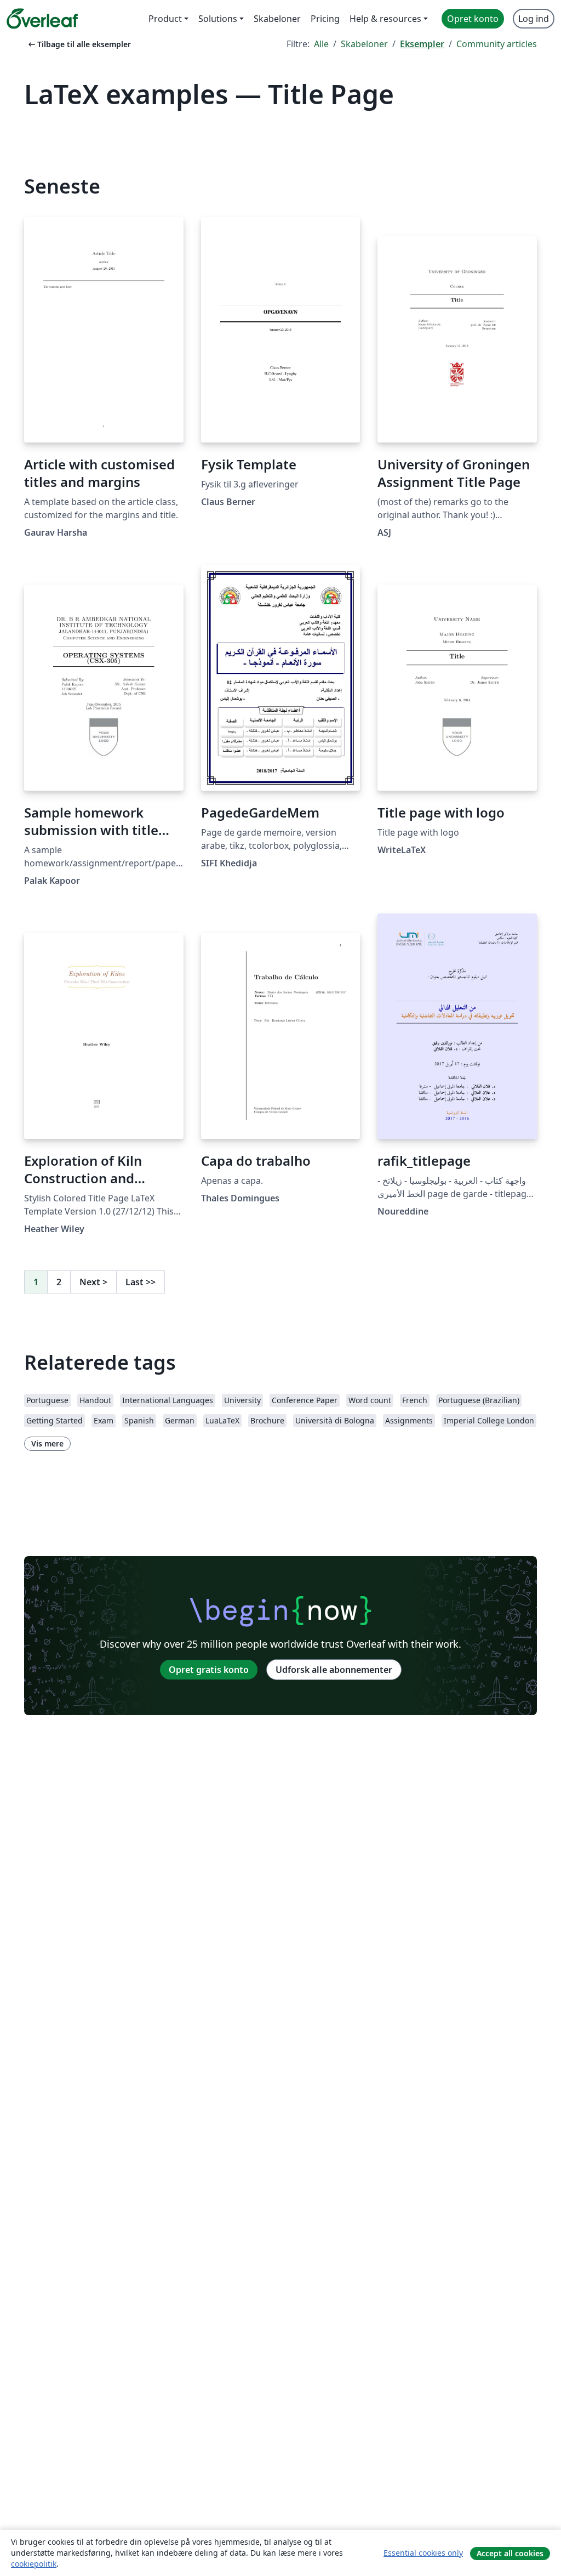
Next (93, 1282)
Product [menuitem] (165, 19)
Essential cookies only (423, 2553)
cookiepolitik (34, 2564)
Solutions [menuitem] (218, 19)
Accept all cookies (510, 2553)
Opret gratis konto (209, 1670)
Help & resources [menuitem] (385, 19)
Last (141, 1282)
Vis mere (47, 1443)
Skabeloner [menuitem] (277, 19)
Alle (321, 44)
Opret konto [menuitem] (473, 19)
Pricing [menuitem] (325, 19)
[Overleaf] (42, 19)
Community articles (497, 44)
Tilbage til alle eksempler (79, 44)
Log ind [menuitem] (534, 19)
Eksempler (422, 44)
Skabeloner (364, 44)
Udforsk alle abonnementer (334, 1670)
